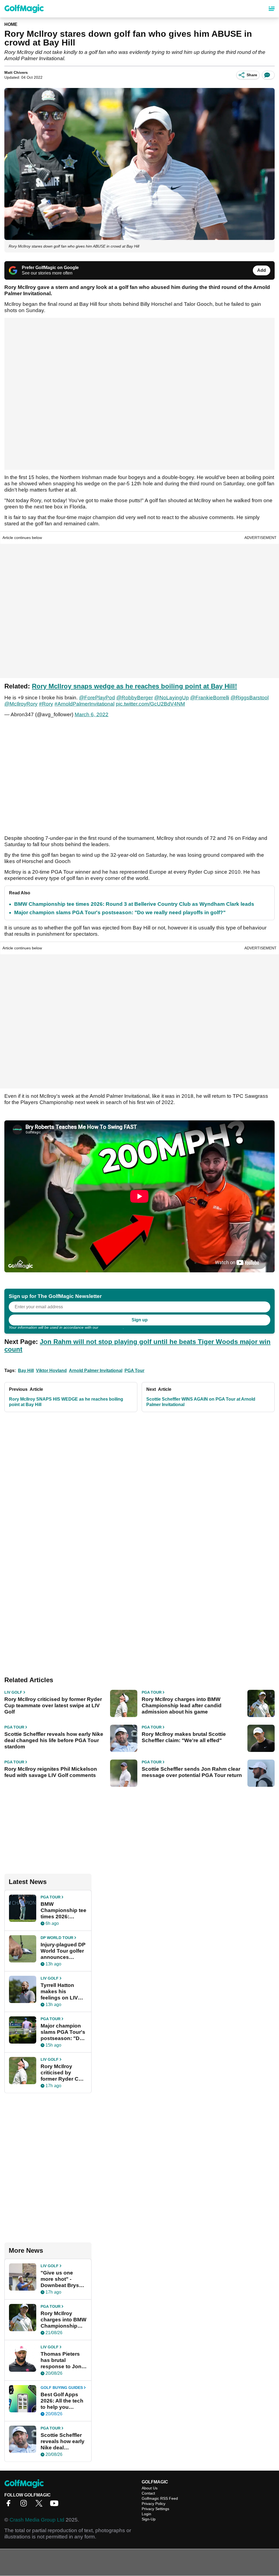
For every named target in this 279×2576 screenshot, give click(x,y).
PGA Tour (134, 1371)
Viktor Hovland (51, 1371)
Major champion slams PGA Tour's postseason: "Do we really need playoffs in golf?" (120, 912)
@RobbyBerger (135, 698)
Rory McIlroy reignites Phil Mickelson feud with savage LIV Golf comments (51, 1772)
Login (146, 2514)
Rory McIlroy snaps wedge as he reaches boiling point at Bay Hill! (134, 686)
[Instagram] (25, 2505)
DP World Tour (57, 1938)
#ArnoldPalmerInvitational (84, 704)
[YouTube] (56, 2505)
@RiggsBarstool (250, 698)
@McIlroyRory (21, 704)
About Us (150, 2488)
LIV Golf (13, 1692)
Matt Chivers (16, 72)
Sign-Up (149, 2519)
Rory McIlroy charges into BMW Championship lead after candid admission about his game (182, 1705)
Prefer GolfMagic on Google (50, 268)
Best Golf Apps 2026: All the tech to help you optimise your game (62, 2401)
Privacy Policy (111, 1327)
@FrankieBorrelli (210, 698)
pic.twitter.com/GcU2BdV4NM (150, 704)
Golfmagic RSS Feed (160, 2498)
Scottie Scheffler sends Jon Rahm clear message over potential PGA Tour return (192, 1772)
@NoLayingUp (172, 698)
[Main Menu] (272, 9)
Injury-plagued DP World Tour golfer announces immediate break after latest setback (63, 1951)
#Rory (46, 704)
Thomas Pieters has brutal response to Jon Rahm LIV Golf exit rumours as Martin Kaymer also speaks (61, 2360)
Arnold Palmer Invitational (96, 1371)
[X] (40, 2505)
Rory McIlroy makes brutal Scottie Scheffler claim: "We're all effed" (184, 1737)
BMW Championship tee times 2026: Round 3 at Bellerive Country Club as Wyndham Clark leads (134, 904)
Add (262, 270)
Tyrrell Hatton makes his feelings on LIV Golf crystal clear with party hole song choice (62, 1992)
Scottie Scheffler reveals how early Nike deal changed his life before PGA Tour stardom (54, 1740)
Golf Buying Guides (62, 2388)
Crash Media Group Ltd (37, 2520)
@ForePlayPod (97, 698)
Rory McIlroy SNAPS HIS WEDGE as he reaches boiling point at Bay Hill (66, 1402)
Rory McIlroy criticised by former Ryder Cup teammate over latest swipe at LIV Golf (53, 1705)
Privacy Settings (155, 2509)
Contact (148, 2493)
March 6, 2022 (92, 714)
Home (11, 24)
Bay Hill (26, 1371)
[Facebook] (10, 2505)
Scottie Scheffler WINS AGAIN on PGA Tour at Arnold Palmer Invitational (201, 1402)
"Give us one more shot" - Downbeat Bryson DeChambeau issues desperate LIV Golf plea (63, 2279)
